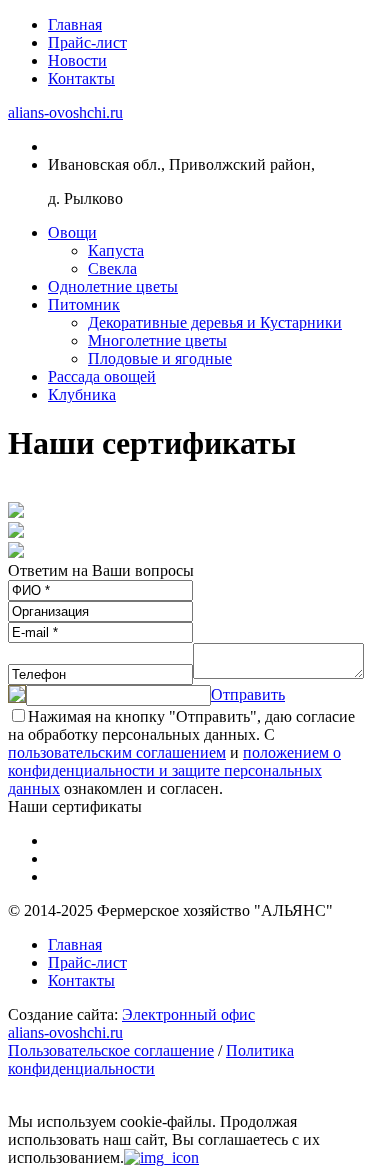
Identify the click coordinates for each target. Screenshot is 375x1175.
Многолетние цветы (157, 340)
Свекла (112, 268)
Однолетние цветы (113, 286)
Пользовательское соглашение (111, 1050)
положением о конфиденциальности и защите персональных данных (174, 770)
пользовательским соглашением (117, 752)
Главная (75, 24)
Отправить (248, 694)
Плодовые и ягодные (160, 358)
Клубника (82, 394)
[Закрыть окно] (161, 1157)
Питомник (84, 304)
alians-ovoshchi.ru (65, 112)
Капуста (116, 250)
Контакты (81, 78)
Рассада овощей (102, 376)
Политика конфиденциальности (151, 1059)
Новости (77, 60)
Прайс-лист (87, 42)
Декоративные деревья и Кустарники (215, 322)
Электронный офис (188, 1014)
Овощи (72, 232)
